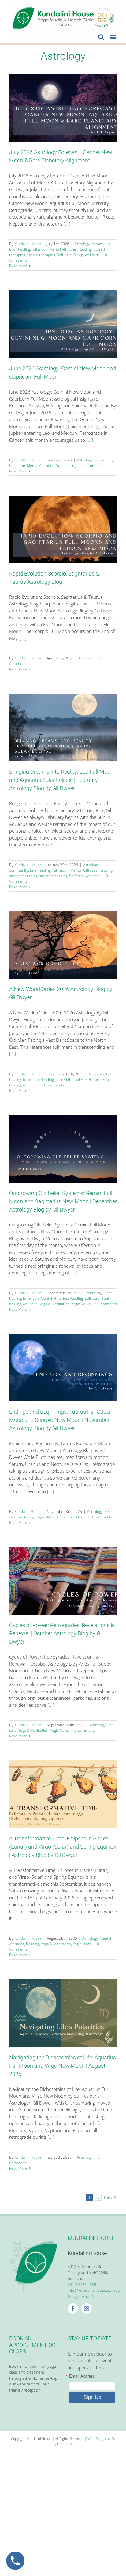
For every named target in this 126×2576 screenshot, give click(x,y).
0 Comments (92, 465)
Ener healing (20, 249)
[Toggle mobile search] (101, 37)
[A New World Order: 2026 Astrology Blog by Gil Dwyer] (63, 945)
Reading (85, 249)
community (101, 244)
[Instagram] (87, 2309)
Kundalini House (28, 244)
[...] (67, 224)
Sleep (78, 255)
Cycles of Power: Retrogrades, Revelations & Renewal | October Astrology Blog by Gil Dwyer (62, 1633)
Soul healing (66, 465)
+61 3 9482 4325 (82, 2284)
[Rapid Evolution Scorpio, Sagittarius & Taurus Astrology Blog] (63, 529)
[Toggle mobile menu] (114, 37)
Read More (18, 266)
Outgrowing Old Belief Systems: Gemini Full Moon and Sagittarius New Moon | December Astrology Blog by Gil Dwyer (63, 1201)
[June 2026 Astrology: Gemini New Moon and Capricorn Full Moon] (63, 324)
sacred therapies (41, 255)
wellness (92, 255)
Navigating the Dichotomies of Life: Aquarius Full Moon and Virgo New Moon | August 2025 (63, 2066)
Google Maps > (81, 2296)
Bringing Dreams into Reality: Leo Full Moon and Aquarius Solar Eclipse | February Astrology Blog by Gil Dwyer (61, 780)
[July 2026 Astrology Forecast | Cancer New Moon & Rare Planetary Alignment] (63, 108)
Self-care (64, 255)
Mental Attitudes (63, 249)
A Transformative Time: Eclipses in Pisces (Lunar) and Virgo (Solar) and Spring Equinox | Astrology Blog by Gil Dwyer (63, 1847)
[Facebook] (73, 2309)
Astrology (82, 244)
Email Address (82, 2376)
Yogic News (81, 1304)
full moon (40, 249)
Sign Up (92, 2397)
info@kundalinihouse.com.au (94, 2290)
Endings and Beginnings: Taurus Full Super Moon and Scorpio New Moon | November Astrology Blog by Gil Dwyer (60, 1420)
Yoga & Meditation (54, 1304)
